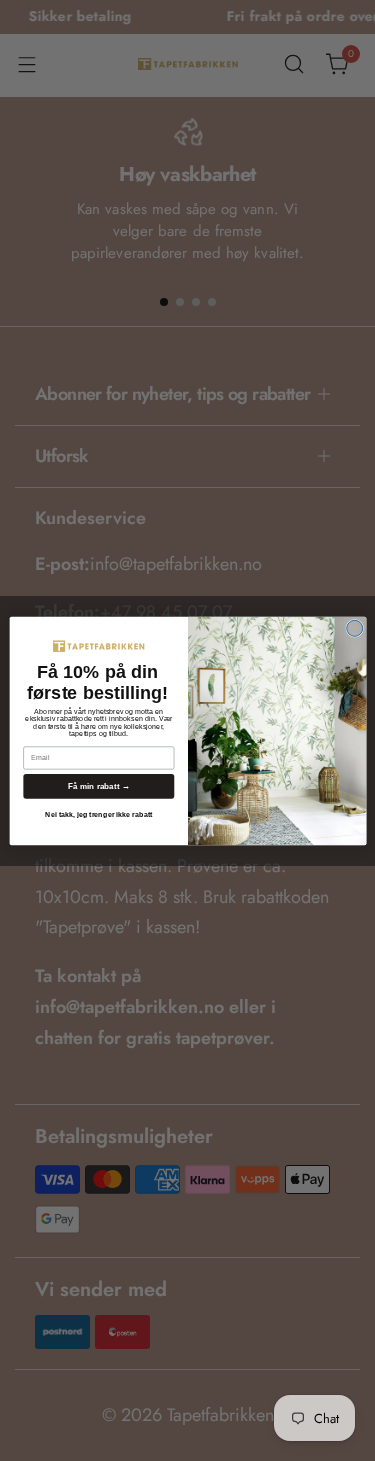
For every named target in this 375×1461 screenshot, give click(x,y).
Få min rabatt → (98, 785)
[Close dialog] (354, 628)
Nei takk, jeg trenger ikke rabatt (98, 814)
